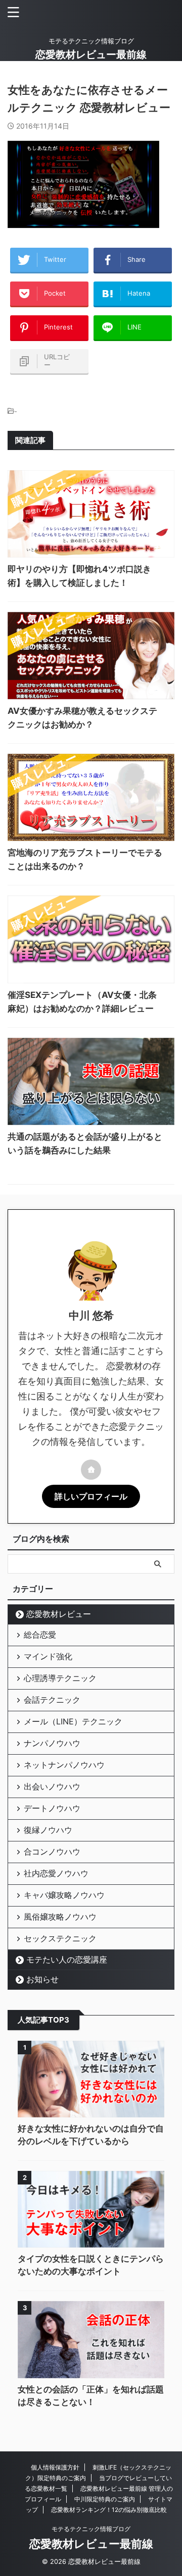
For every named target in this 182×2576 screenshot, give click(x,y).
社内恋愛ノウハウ (56, 1873)
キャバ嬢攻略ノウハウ (64, 1895)
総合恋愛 (40, 1635)
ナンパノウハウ (52, 1743)
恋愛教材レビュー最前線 (91, 54)
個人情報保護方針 (55, 2467)
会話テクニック (52, 1700)
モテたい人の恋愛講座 (67, 1959)
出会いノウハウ (52, 1786)
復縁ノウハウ (48, 1830)
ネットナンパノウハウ (64, 1765)
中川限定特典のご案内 (105, 2499)
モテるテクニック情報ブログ (91, 2529)
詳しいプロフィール (91, 1496)
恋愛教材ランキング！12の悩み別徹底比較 (109, 2510)
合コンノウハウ (52, 1852)
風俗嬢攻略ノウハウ (60, 1917)
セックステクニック (60, 1938)
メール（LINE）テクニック (73, 1721)
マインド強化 (48, 1656)
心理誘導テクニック (60, 1678)
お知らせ (42, 1979)
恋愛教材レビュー (59, 1614)
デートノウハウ (52, 1808)
